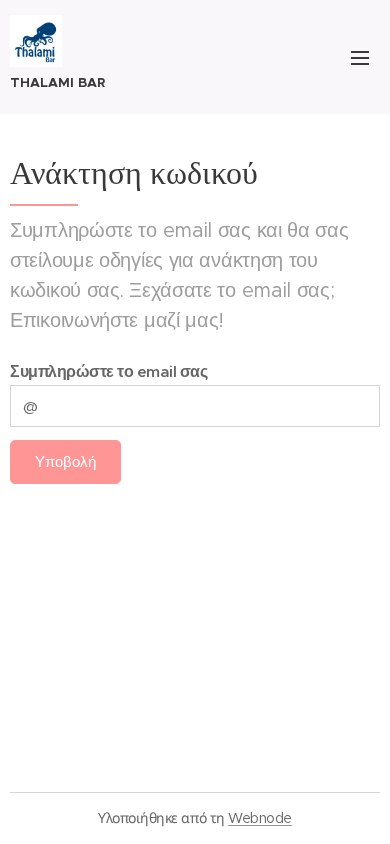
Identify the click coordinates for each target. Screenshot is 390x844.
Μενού (360, 57)
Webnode (260, 818)
